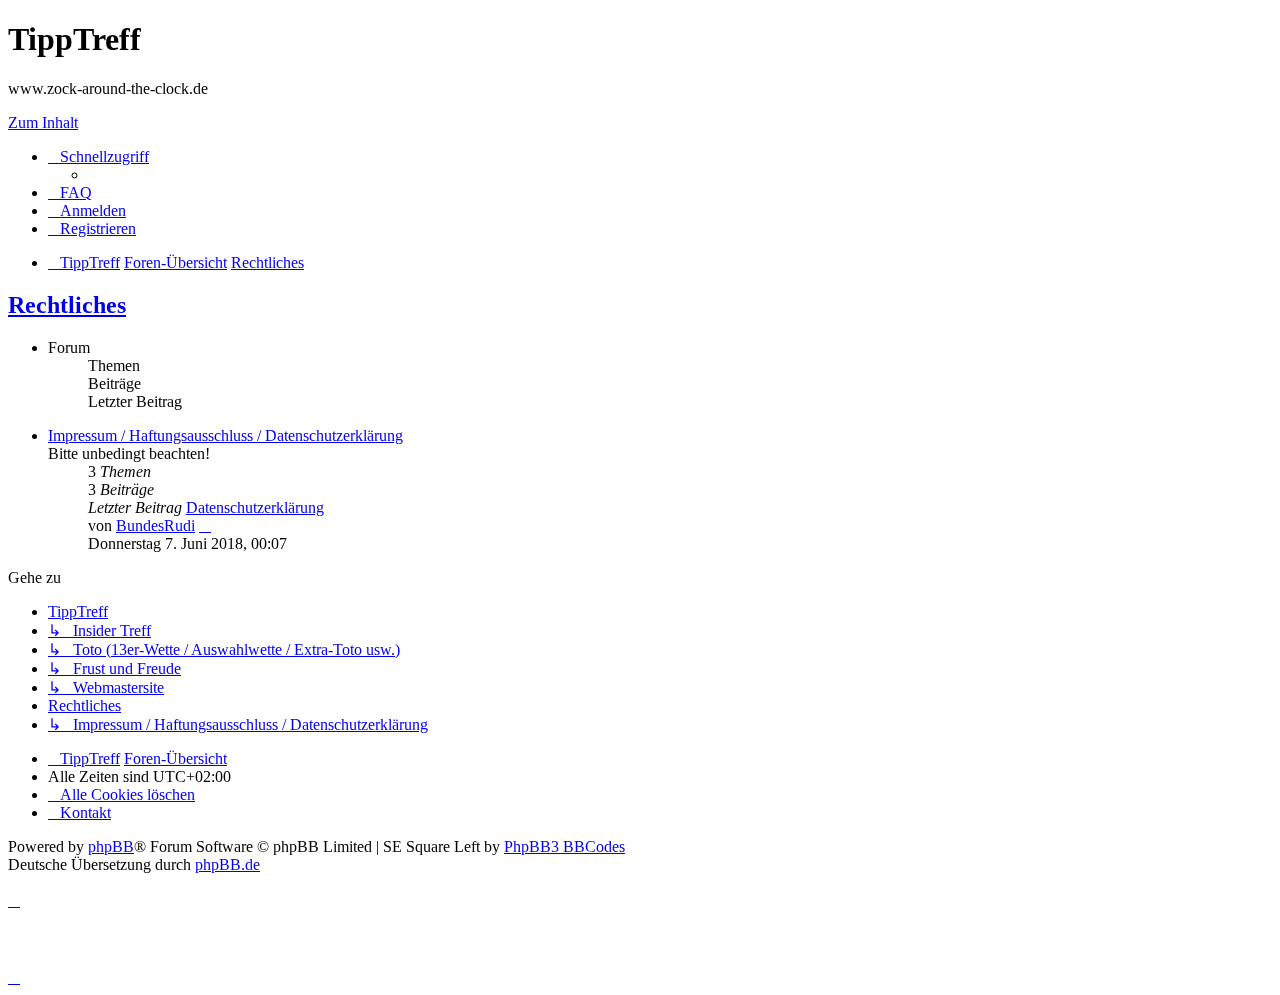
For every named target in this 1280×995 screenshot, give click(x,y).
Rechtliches (67, 305)
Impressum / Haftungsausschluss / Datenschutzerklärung (225, 435)
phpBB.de (227, 864)
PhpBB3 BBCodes (564, 846)
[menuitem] (70, 192)
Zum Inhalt (43, 122)
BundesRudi (155, 525)
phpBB (111, 846)
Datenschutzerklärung (255, 507)
